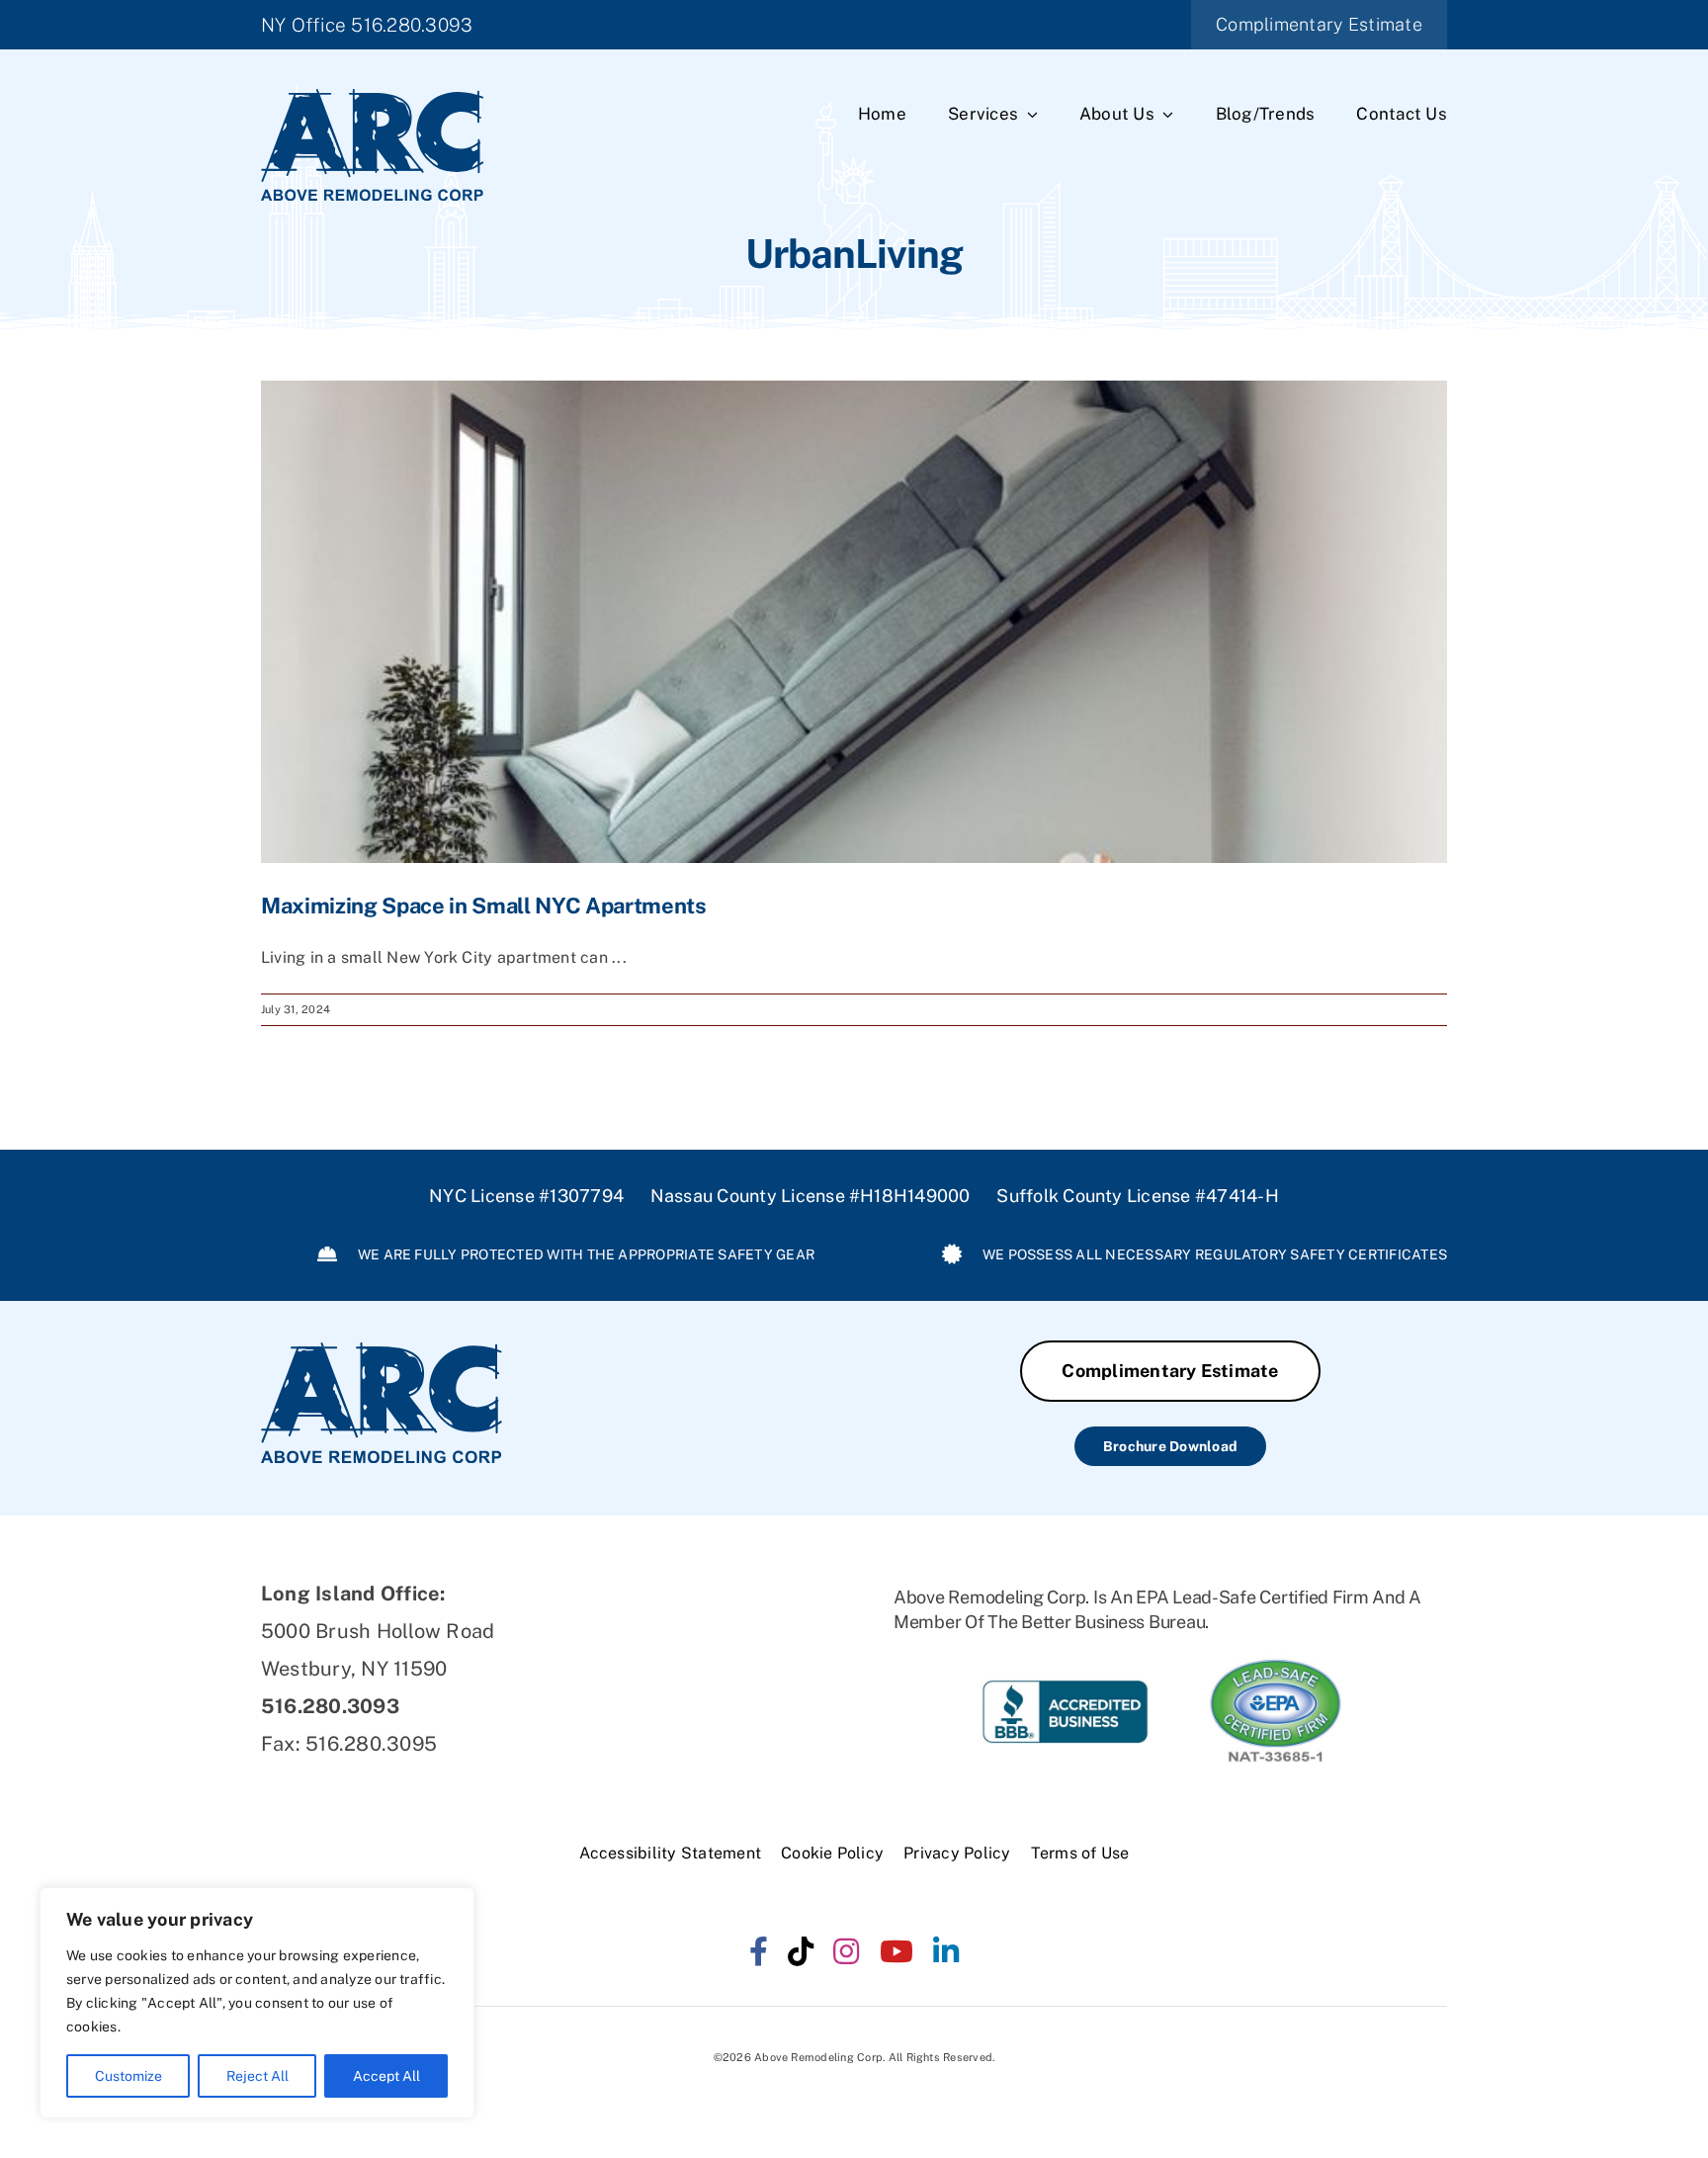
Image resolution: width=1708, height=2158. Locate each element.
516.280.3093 (412, 25)
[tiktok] (801, 1951)
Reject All (257, 2076)
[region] (257, 2003)
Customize (128, 2076)
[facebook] (759, 1951)
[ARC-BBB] (1065, 1661)
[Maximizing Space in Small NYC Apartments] (854, 622)
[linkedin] (946, 1951)
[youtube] (897, 1951)
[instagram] (846, 1951)
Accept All (386, 2076)
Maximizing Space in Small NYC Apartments (484, 906)
